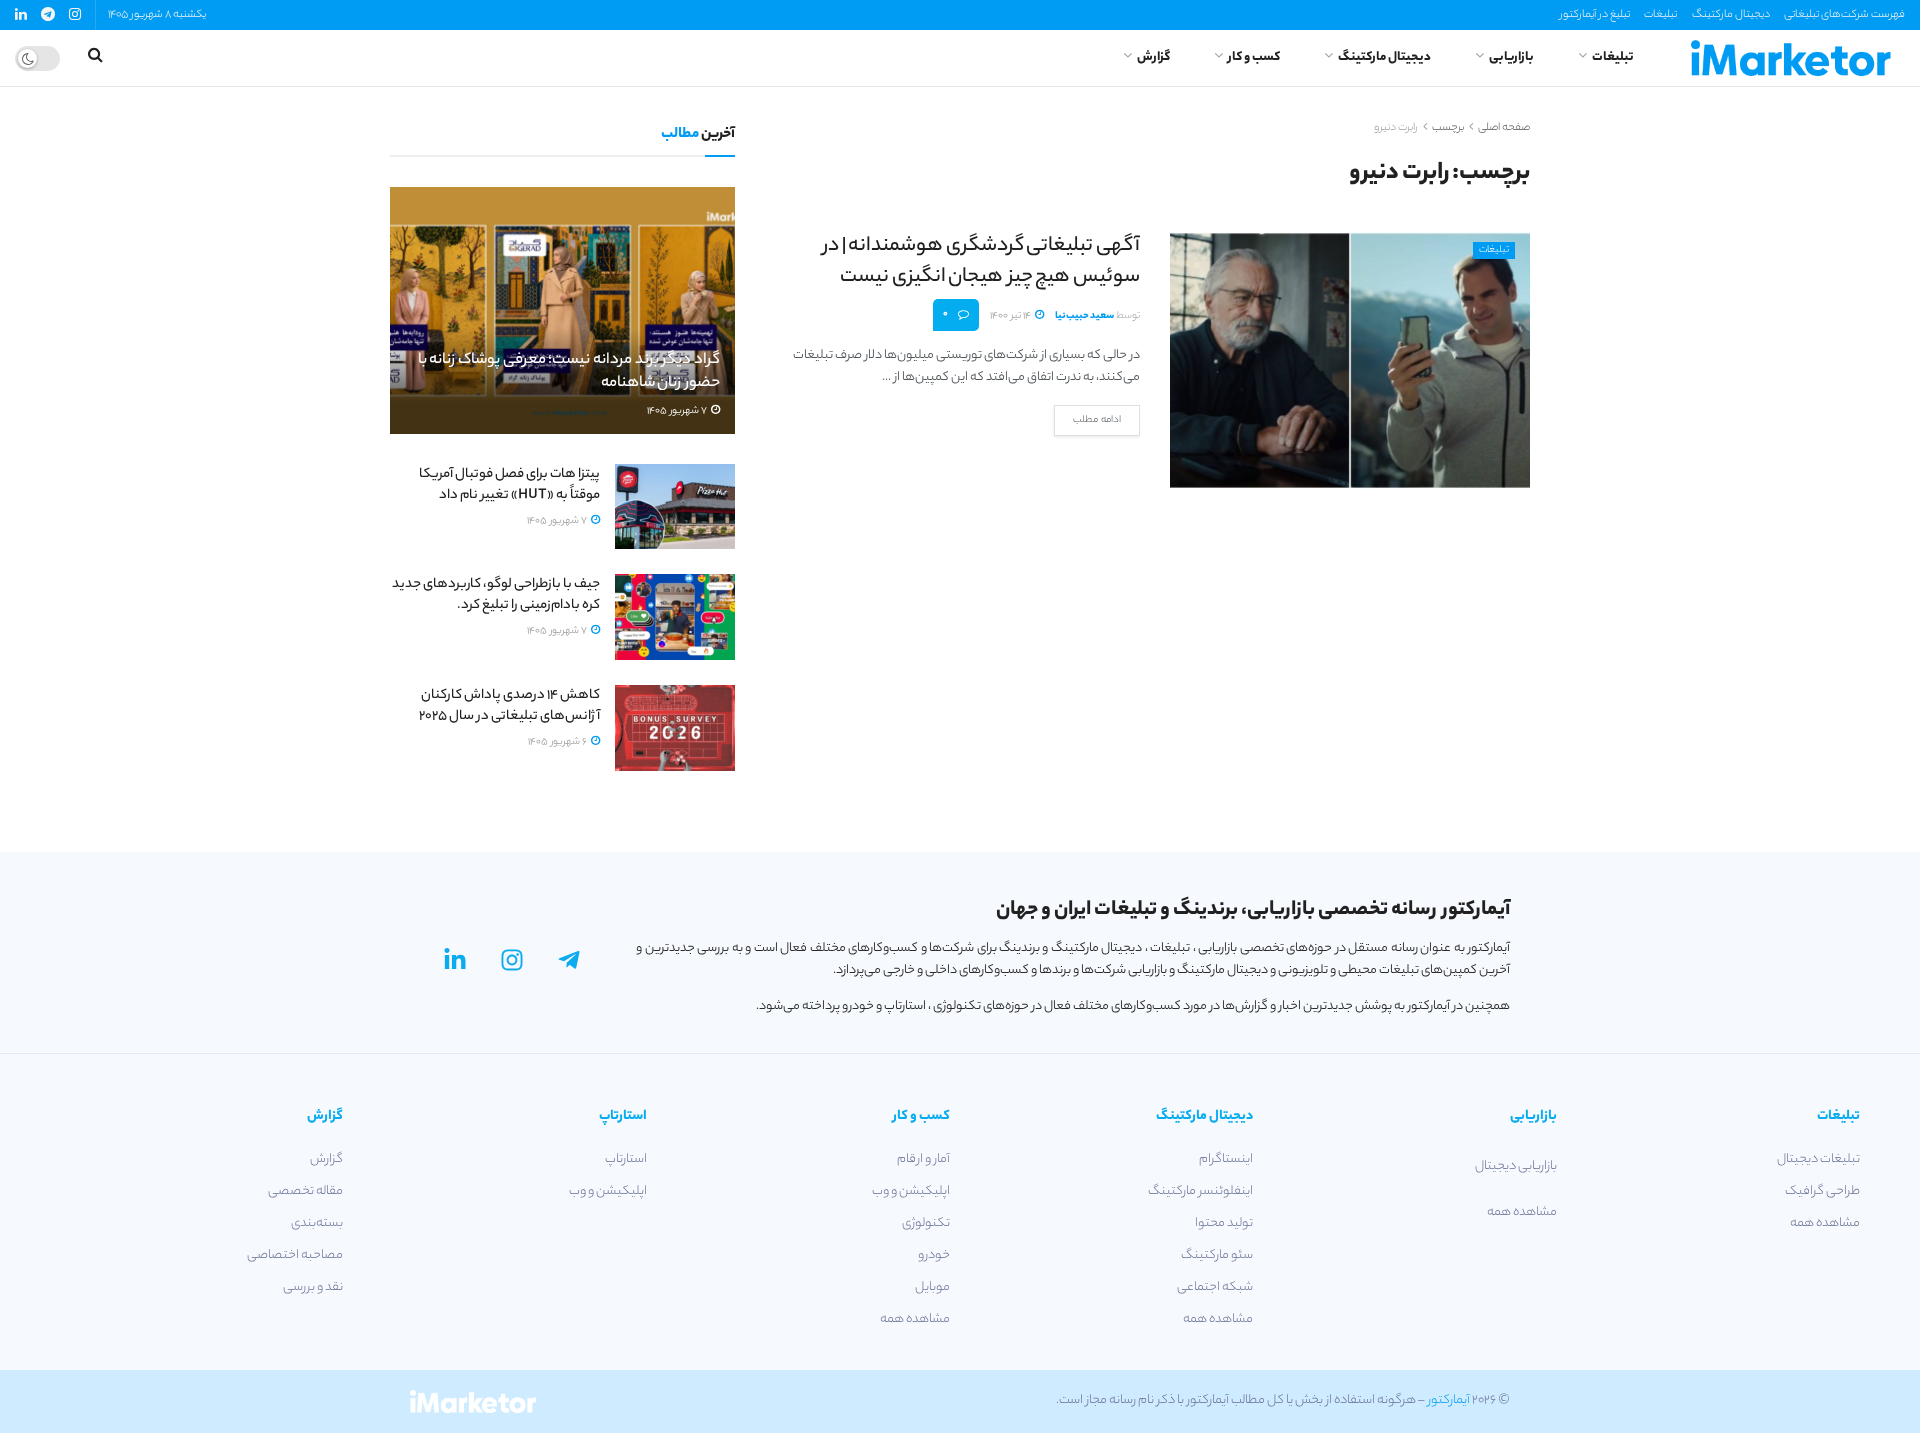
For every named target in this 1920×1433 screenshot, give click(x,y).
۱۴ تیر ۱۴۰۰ (1011, 316)
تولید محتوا (1224, 1223)
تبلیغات (1660, 15)
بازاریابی (1511, 57)
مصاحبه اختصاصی (295, 1255)
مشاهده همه (1825, 1223)
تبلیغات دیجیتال (1818, 1159)
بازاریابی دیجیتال (1515, 1166)
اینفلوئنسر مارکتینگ (1200, 1191)
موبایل (932, 1287)
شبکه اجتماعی (1215, 1287)
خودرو (934, 1255)
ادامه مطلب (1097, 420)
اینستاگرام (1226, 1159)
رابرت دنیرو (1396, 128)
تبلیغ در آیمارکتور (1595, 15)
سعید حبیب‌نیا (1084, 316)
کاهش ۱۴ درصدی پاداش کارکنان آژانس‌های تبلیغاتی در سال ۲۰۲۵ (509, 706)
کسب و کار (1254, 57)
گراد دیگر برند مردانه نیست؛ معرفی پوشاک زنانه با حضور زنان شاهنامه (569, 372)
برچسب (1448, 128)
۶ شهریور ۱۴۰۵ (558, 742)
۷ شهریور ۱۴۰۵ (678, 411)
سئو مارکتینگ (1217, 1255)
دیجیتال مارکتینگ (1731, 15)
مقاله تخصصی (305, 1191)
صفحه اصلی (1504, 128)
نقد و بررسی (313, 1287)
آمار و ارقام (923, 1159)
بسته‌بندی (317, 1223)
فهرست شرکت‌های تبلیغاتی (1844, 15)
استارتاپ (625, 1159)
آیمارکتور (1449, 1400)
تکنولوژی (926, 1223)
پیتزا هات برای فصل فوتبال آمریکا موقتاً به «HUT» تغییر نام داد (509, 485)
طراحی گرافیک (1822, 1191)
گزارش (1153, 57)
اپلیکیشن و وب (911, 1191)
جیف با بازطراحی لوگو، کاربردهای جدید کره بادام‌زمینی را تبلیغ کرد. (496, 595)
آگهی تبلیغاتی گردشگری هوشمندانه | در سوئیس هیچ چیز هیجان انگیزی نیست (981, 262)
